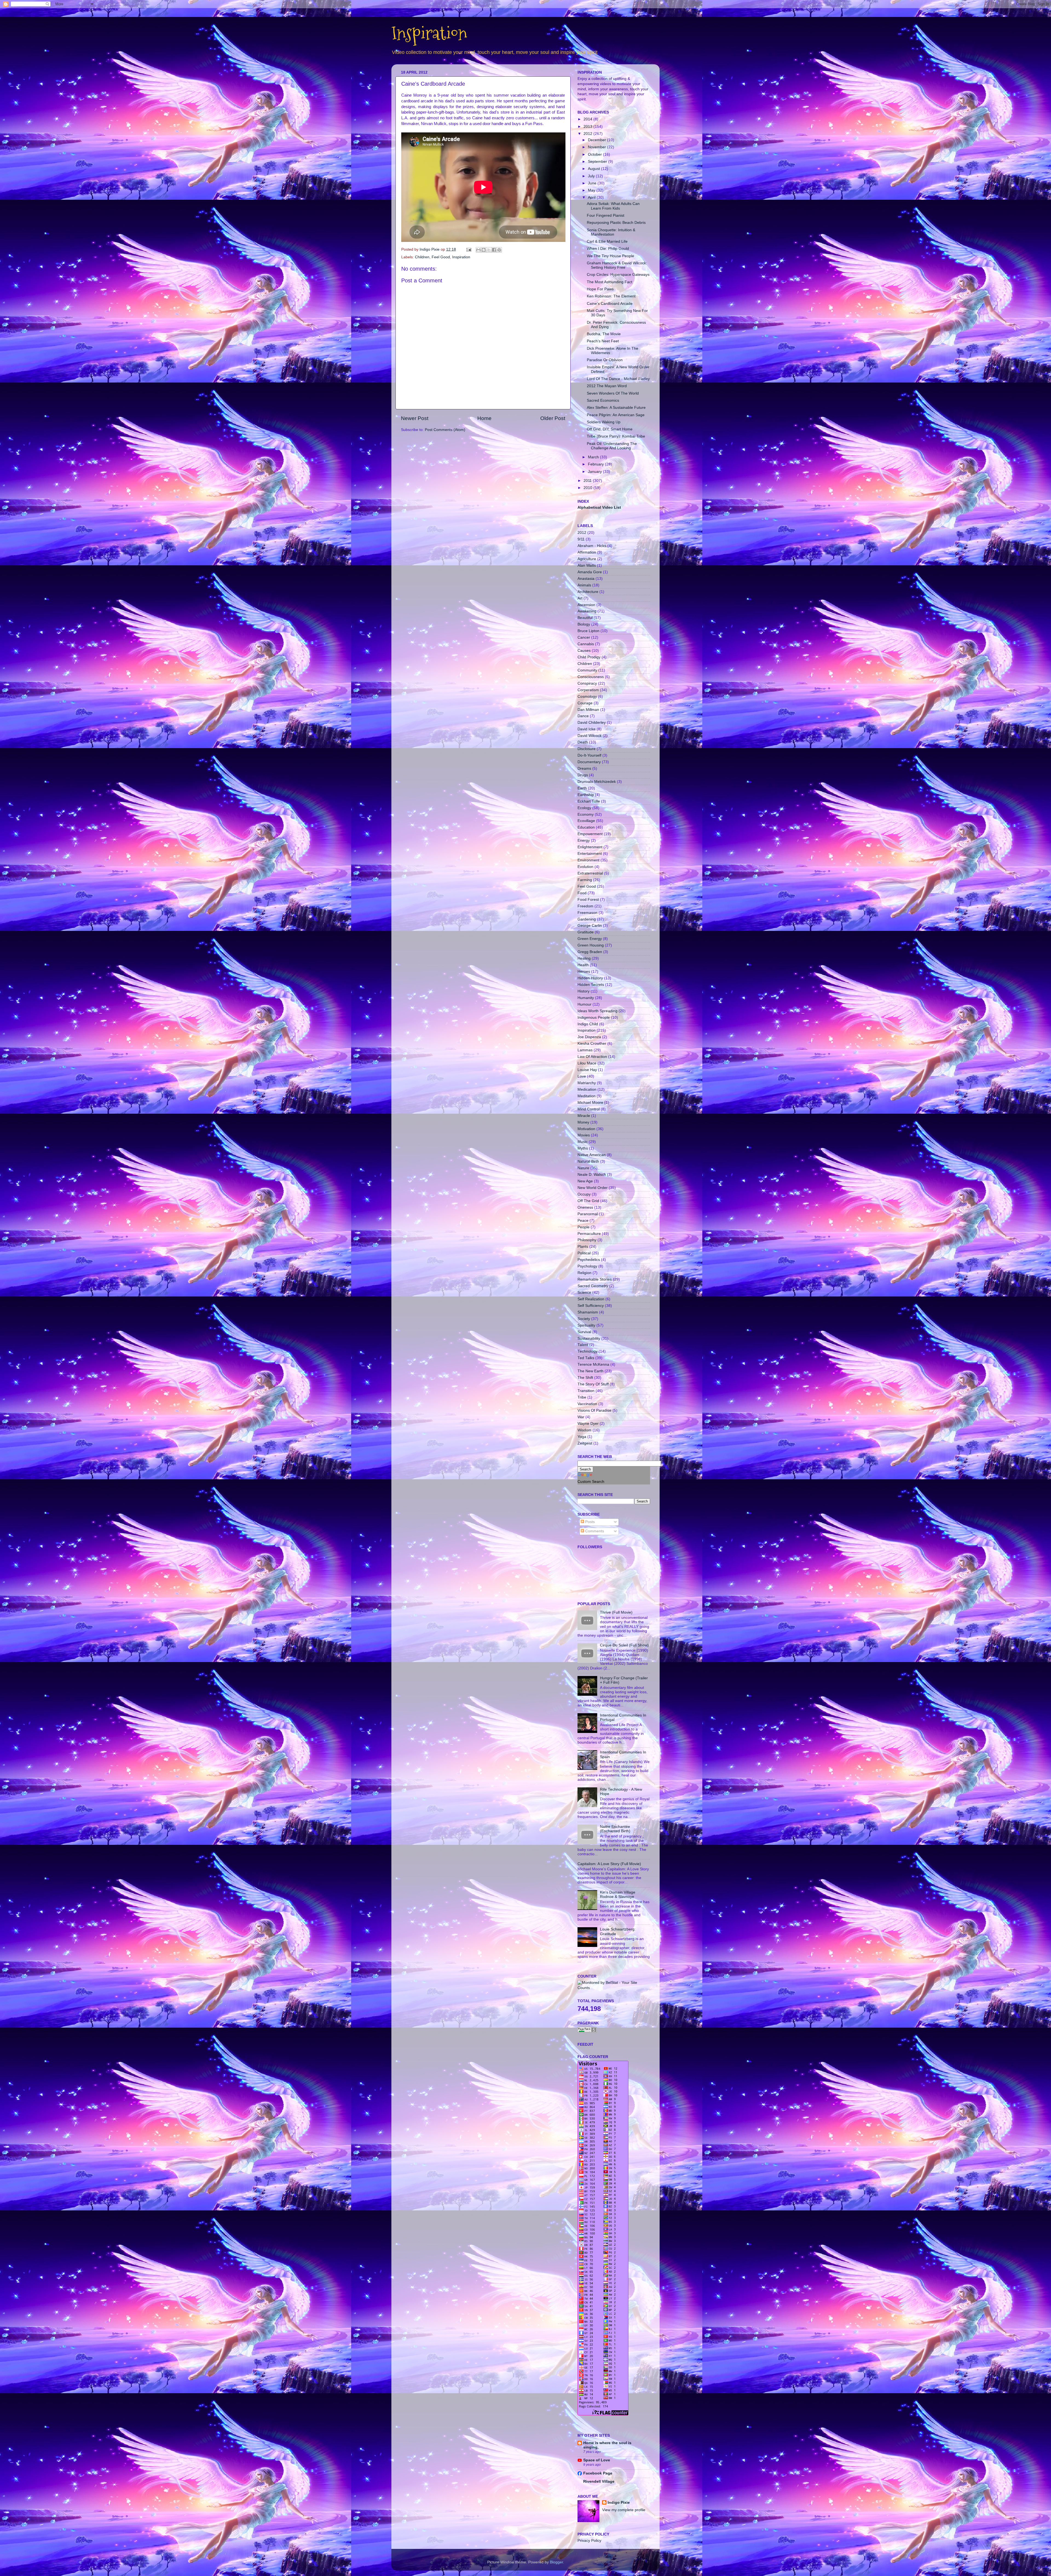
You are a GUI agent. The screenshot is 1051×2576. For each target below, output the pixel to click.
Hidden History (590, 978)
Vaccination (587, 1404)
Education (586, 827)
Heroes (584, 972)
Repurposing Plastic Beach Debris (616, 223)
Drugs (583, 775)
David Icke (587, 729)
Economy (586, 814)
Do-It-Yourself (589, 755)
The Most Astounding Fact (610, 282)
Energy (584, 840)
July (592, 176)
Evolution (585, 867)
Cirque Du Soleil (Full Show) (624, 1645)
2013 (588, 127)
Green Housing (591, 945)
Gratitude (586, 932)
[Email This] (478, 250)
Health (583, 965)
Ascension (586, 605)
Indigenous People (594, 1018)
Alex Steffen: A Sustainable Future (616, 408)
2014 (588, 119)
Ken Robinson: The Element (611, 296)
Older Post (553, 418)
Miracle (584, 1116)
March (594, 457)
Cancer (584, 637)
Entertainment (590, 854)
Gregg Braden (590, 952)
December (597, 140)
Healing (584, 958)
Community (587, 670)
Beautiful (585, 618)
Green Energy (590, 939)
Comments (594, 1531)
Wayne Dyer (588, 1424)
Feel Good (441, 257)
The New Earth (591, 1371)
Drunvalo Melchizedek (597, 782)
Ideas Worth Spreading (597, 1011)
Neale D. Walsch (592, 1175)
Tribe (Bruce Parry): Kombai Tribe (616, 436)
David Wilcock (590, 736)
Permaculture (589, 1234)
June (593, 183)
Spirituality (586, 1325)
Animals (584, 585)
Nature (583, 1168)
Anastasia (586, 579)
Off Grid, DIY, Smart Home (610, 429)
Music (583, 1142)
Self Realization (591, 1299)
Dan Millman (588, 710)
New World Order (593, 1188)
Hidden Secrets (591, 985)
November (597, 147)
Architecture (588, 592)
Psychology (587, 1266)
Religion (584, 1273)
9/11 (581, 539)
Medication (587, 1089)
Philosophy (587, 1240)
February (596, 464)
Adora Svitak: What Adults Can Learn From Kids (613, 206)
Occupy (584, 1194)
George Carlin (590, 926)
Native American (592, 1155)
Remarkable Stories (595, 1279)
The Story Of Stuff (593, 1384)
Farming (585, 880)
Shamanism (588, 1312)
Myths (583, 1148)
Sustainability (589, 1338)
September (598, 162)
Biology (584, 624)
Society (584, 1319)
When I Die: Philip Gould (608, 249)
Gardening (587, 919)
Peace (583, 1221)
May (592, 190)
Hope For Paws (600, 289)
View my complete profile (624, 2510)
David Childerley (592, 723)
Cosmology (587, 697)
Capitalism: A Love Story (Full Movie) (609, 1864)
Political (584, 1253)
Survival (584, 1332)
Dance (583, 716)
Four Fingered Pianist (606, 215)
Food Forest (588, 900)
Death (583, 742)
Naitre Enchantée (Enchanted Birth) (615, 1829)
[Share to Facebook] (494, 250)
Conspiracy (587, 683)
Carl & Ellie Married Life (607, 241)
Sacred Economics (603, 400)
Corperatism (588, 690)
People (584, 1227)
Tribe (582, 1397)
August (594, 169)
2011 (588, 481)
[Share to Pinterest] (499, 250)
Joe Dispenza (589, 1037)
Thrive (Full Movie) (616, 1612)
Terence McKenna (593, 1364)
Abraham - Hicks (592, 546)
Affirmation (587, 552)
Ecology (584, 808)
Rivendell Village (599, 2481)
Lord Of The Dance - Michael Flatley (618, 379)
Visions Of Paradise (594, 1410)
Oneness (585, 1207)
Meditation (587, 1096)
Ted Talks (586, 1358)
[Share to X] (489, 250)
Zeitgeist (585, 1443)
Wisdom (584, 1430)
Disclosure (587, 749)
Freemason (587, 913)
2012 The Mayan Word (607, 386)
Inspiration (429, 33)
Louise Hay (587, 1070)
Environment (588, 860)
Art (580, 598)
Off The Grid (588, 1201)
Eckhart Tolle (589, 801)
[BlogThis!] (484, 250)
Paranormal (588, 1214)
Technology (587, 1351)
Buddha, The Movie (604, 334)
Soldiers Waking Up (604, 422)
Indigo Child (588, 1024)
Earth (582, 788)
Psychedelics (589, 1260)
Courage (585, 703)
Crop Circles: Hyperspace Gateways (618, 275)
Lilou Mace (587, 1063)
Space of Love (597, 2460)
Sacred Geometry (593, 1286)
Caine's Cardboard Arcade (610, 304)
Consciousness (591, 677)
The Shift (585, 1378)
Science (584, 1293)
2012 (588, 134)
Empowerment (590, 834)
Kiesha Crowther (592, 1044)
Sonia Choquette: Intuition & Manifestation (611, 232)
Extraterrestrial (590, 873)
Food (582, 893)
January (595, 472)
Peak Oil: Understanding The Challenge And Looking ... (612, 446)
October (595, 154)
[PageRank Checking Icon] (587, 2031)
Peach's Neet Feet (603, 341)
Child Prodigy (589, 657)
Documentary (589, 762)
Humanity (586, 998)
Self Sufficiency (591, 1306)
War (581, 1417)
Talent (583, 1345)
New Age (585, 1181)
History (584, 991)
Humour (584, 1004)
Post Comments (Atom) (445, 430)
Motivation (586, 1129)
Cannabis (586, 644)
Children (422, 257)
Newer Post (415, 418)
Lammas (585, 1050)
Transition (586, 1391)
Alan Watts (587, 565)
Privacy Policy (589, 2541)
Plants (583, 1247)
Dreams (584, 769)
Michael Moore (590, 1103)
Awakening (587, 611)
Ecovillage (586, 821)
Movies (584, 1135)
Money (583, 1122)
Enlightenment (590, 847)
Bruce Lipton (588, 631)
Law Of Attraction (592, 1057)
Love (582, 1076)
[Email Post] (468, 249)
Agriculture (587, 559)
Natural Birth (588, 1161)
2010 (588, 488)
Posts (589, 1522)
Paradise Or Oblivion (605, 360)
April (592, 197)
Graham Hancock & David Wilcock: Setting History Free (617, 265)
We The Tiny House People (610, 256)
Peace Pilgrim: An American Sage (616, 415)
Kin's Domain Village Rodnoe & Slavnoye (618, 1895)
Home (484, 418)
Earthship (586, 795)
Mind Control (589, 1109)
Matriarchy (587, 1083)
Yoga (582, 1437)
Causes (584, 651)
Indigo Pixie (619, 2503)
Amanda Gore (590, 572)
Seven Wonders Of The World (613, 393)
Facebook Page (598, 2473)
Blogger (556, 2562)
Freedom (585, 906)
